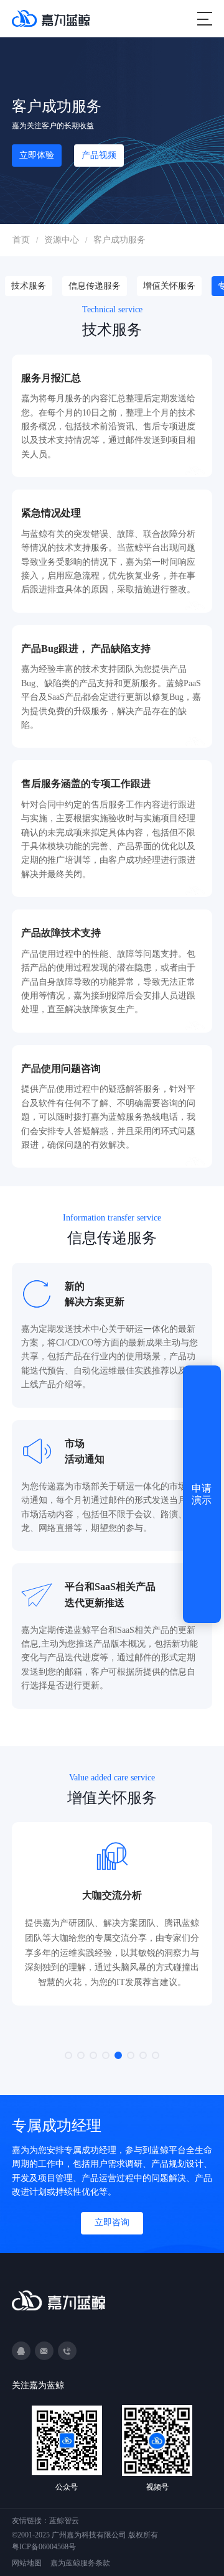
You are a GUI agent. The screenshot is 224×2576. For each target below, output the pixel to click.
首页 (21, 240)
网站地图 (27, 2563)
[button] (68, 2055)
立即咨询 (112, 2222)
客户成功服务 (119, 240)
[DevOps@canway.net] (44, 2351)
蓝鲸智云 (64, 2521)
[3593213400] (21, 2351)
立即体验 (37, 155)
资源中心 (62, 240)
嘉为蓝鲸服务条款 (80, 2563)
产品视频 (99, 155)
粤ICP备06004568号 (44, 2547)
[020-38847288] (67, 2351)
